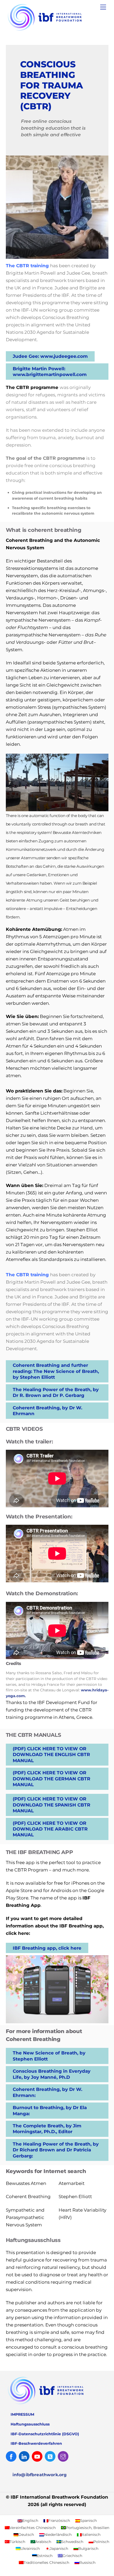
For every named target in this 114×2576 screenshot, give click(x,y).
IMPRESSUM (22, 2414)
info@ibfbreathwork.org (40, 2475)
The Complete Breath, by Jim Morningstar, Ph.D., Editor (47, 2129)
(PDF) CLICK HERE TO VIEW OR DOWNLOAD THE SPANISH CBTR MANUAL (52, 1805)
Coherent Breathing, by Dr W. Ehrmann (47, 1411)
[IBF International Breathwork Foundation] (56, 31)
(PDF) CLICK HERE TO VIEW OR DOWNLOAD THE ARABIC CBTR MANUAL (50, 1829)
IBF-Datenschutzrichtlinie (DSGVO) (45, 2434)
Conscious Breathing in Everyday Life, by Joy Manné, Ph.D (52, 2074)
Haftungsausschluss (30, 2424)
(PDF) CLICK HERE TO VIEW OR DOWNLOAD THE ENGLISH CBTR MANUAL (51, 1755)
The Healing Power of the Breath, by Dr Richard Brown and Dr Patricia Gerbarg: (56, 2150)
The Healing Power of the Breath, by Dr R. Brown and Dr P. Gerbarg (56, 1392)
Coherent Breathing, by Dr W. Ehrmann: (47, 2092)
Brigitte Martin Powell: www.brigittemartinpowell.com (50, 372)
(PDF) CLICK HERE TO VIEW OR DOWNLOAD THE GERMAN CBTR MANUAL (52, 1779)
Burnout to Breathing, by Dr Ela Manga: (50, 2110)
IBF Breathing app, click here (47, 1948)
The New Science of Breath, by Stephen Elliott (49, 2056)
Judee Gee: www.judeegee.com (50, 356)
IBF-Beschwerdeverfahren (36, 2443)
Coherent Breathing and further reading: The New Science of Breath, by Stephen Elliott (56, 1371)
